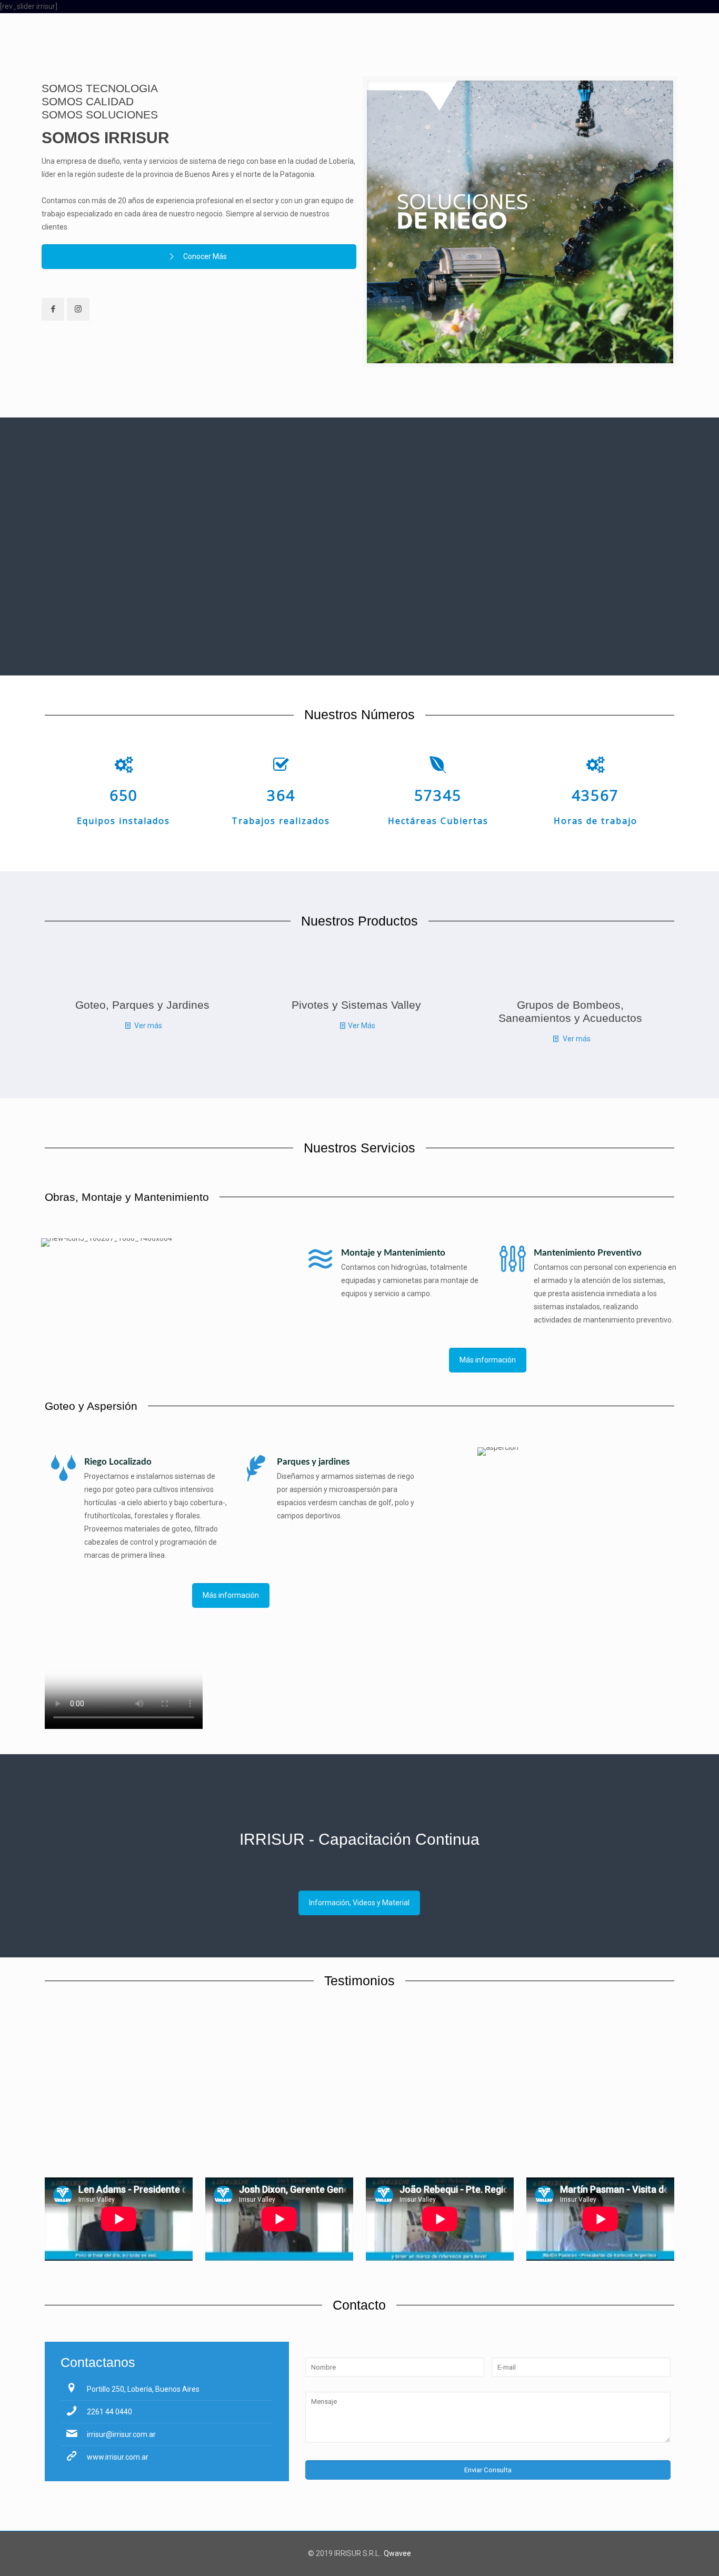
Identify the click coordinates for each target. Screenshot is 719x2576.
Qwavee (397, 2553)
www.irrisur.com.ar (118, 2457)
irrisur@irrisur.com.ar (121, 2434)
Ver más (148, 1026)
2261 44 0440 (109, 2412)
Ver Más (362, 1026)
